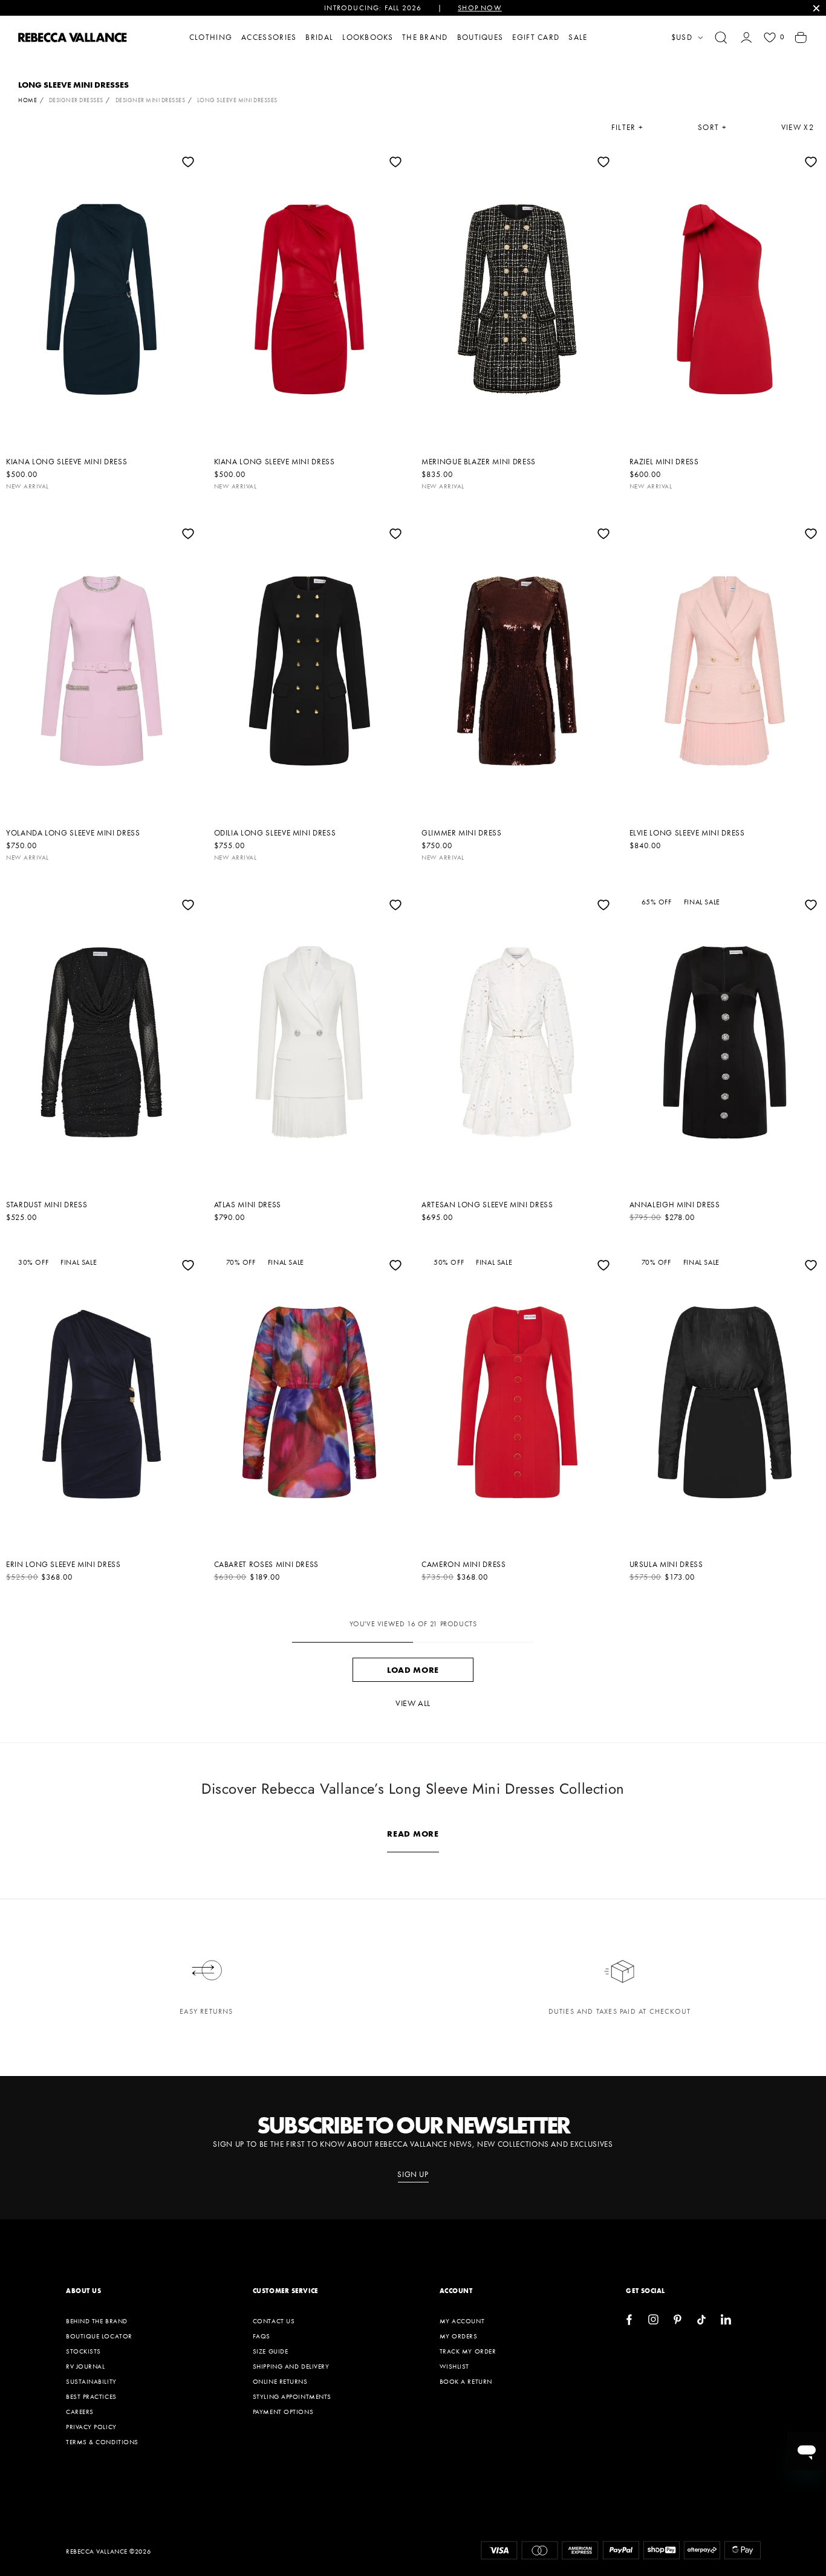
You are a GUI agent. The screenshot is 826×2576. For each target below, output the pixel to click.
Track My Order (468, 2351)
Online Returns (280, 2381)
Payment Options (283, 2412)
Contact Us (274, 2321)
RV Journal (86, 2366)
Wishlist (454, 2366)
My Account (462, 2321)
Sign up (413, 2175)
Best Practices (91, 2396)
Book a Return (466, 2381)
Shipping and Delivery (291, 2366)
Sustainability (91, 2381)
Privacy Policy (91, 2427)
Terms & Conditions (102, 2442)
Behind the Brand (97, 2321)
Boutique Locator (99, 2336)
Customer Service (285, 2291)
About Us (83, 2291)
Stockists (83, 2351)
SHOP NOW (480, 8)
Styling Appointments (292, 2396)
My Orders (459, 2336)
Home (28, 100)
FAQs (262, 2336)
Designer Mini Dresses (151, 100)
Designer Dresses (76, 100)
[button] (721, 37)
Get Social (646, 2291)
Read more (413, 1834)
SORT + (712, 128)
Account (456, 2291)
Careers (80, 2412)
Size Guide (271, 2351)
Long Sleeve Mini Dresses (237, 100)
